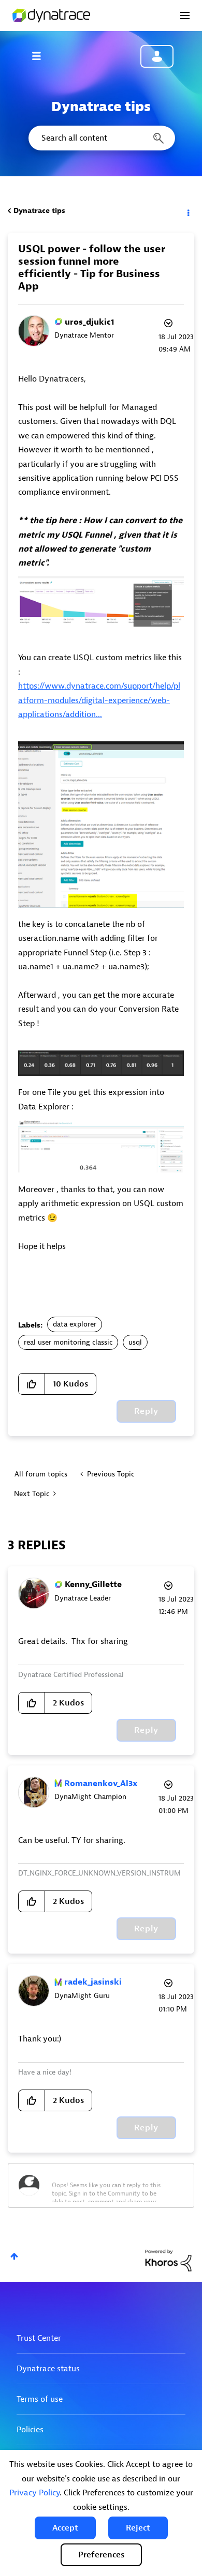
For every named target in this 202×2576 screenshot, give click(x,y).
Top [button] (14, 2256)
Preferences (101, 2555)
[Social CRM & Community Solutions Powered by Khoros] (168, 2260)
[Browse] (41, 56)
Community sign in (157, 56)
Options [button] (187, 211)
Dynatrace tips (39, 211)
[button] (65, 2528)
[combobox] (101, 138)
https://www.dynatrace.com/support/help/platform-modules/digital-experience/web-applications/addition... (99, 700)
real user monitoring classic (68, 1342)
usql (135, 1342)
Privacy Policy (34, 2493)
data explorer (75, 1324)
